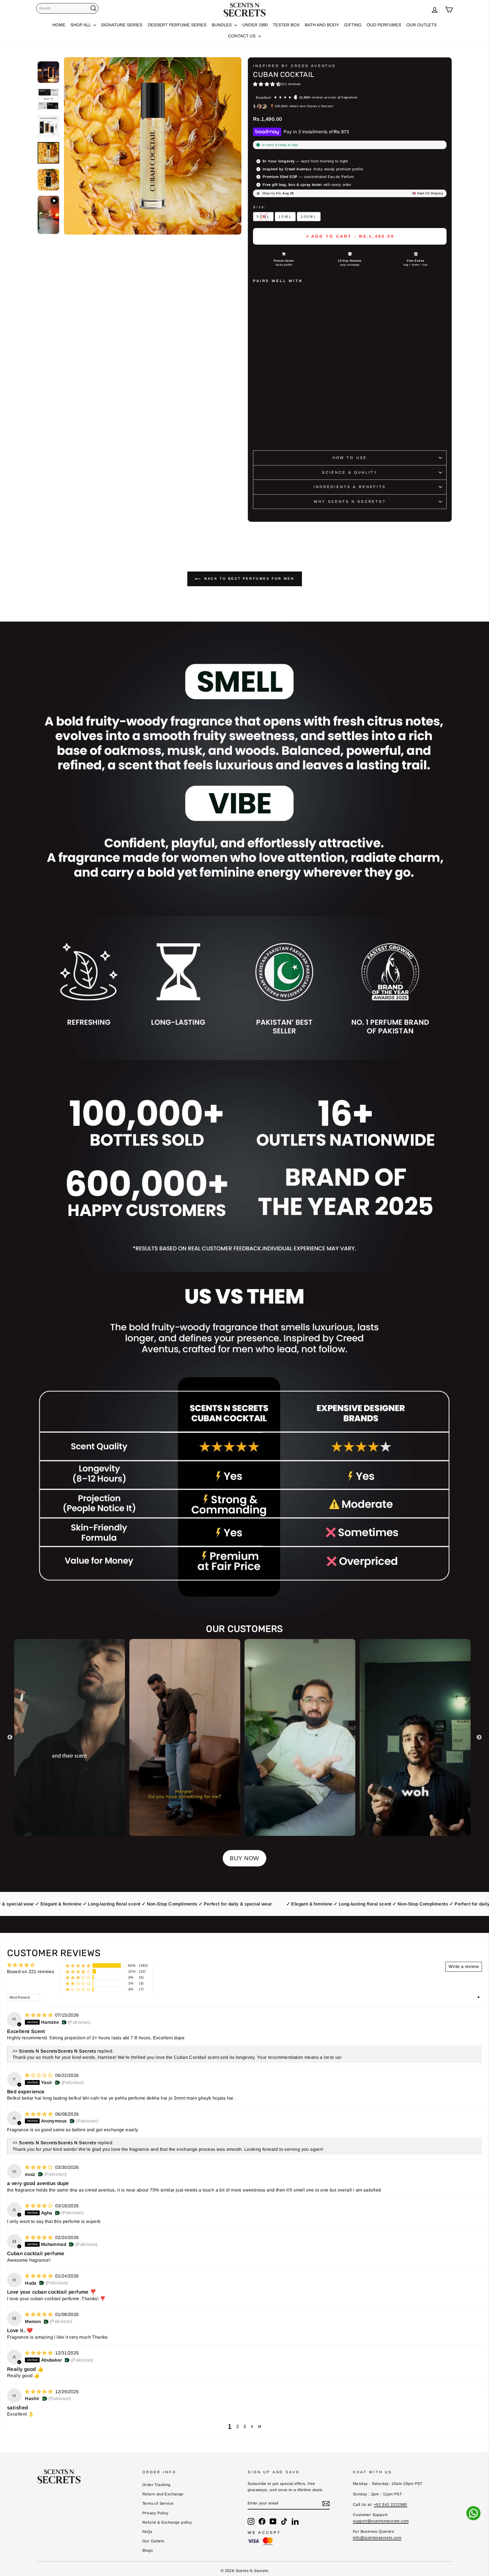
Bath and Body (322, 25)
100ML (309, 217)
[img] (39, 2015)
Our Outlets (422, 25)
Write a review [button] (464, 1966)
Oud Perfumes (384, 25)
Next (479, 1737)
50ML (263, 217)
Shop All (81, 25)
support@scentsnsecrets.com (381, 2521)
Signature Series (122, 25)
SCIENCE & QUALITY (350, 472)
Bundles (222, 25)
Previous (10, 1737)
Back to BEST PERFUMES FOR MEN (249, 579)
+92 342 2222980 (391, 2505)
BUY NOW (244, 1858)
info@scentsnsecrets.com (377, 2538)
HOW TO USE (350, 458)
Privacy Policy (156, 2513)
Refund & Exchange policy (167, 2522)
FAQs (147, 2532)
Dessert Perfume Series (177, 25)
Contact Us (242, 36)
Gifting (353, 25)
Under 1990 (255, 25)
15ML (285, 217)
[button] (267, 84)
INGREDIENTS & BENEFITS (350, 487)
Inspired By (294, 66)
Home (59, 25)
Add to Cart (277, 428)
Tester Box (286, 25)
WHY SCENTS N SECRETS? (350, 501)
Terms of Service (158, 2503)
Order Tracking (156, 2485)
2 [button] (238, 2426)
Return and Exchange (163, 2494)
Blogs (148, 2550)
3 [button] (245, 2426)
